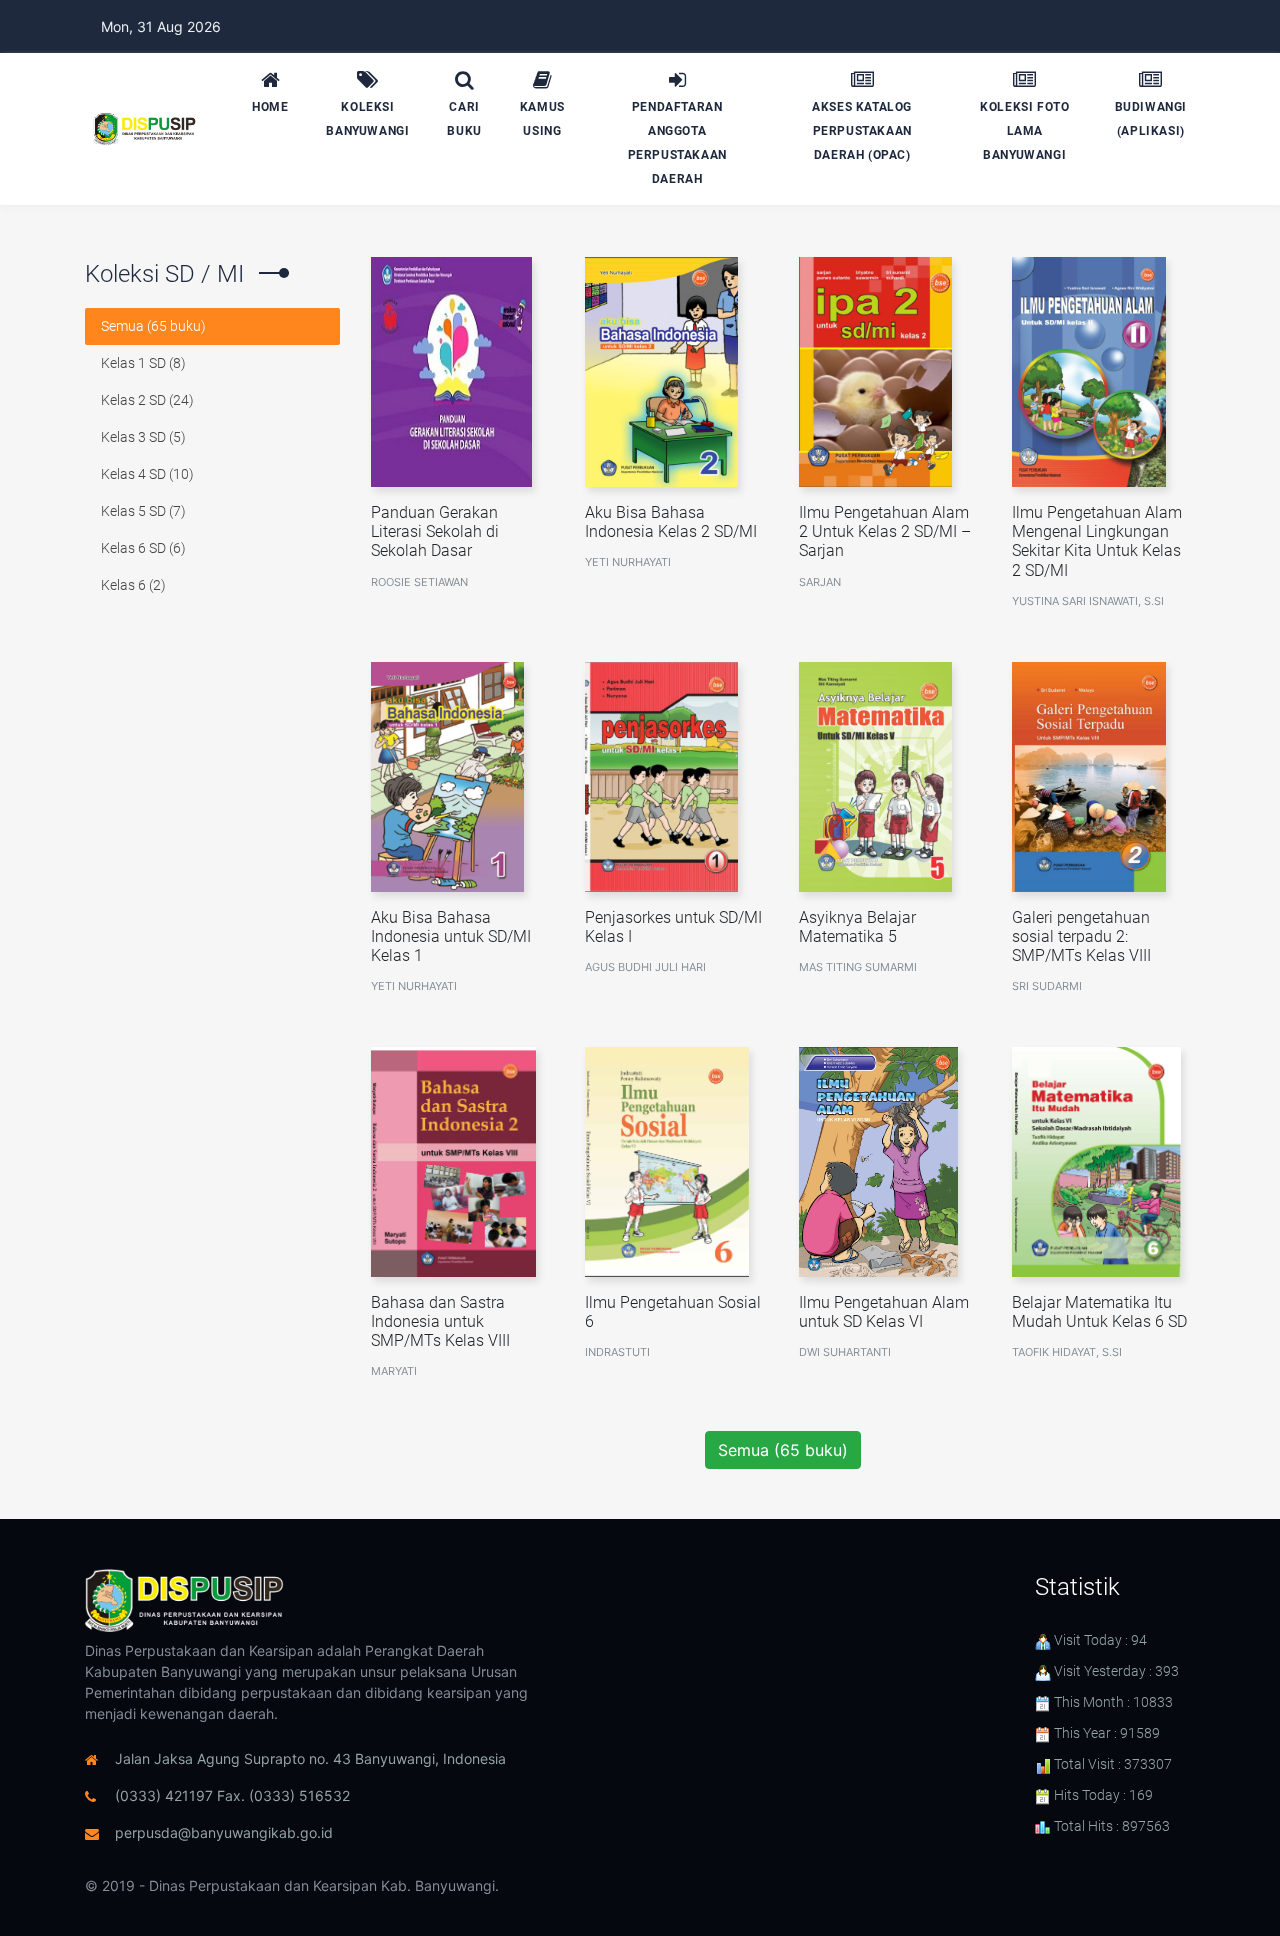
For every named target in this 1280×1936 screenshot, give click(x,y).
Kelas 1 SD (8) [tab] (143, 363)
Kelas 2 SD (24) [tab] (147, 400)
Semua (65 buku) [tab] (153, 326)
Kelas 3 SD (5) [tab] (143, 437)
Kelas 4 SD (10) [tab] (147, 474)
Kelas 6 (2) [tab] (133, 585)
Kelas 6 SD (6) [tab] (143, 548)
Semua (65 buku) (783, 1450)
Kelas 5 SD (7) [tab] (143, 511)
